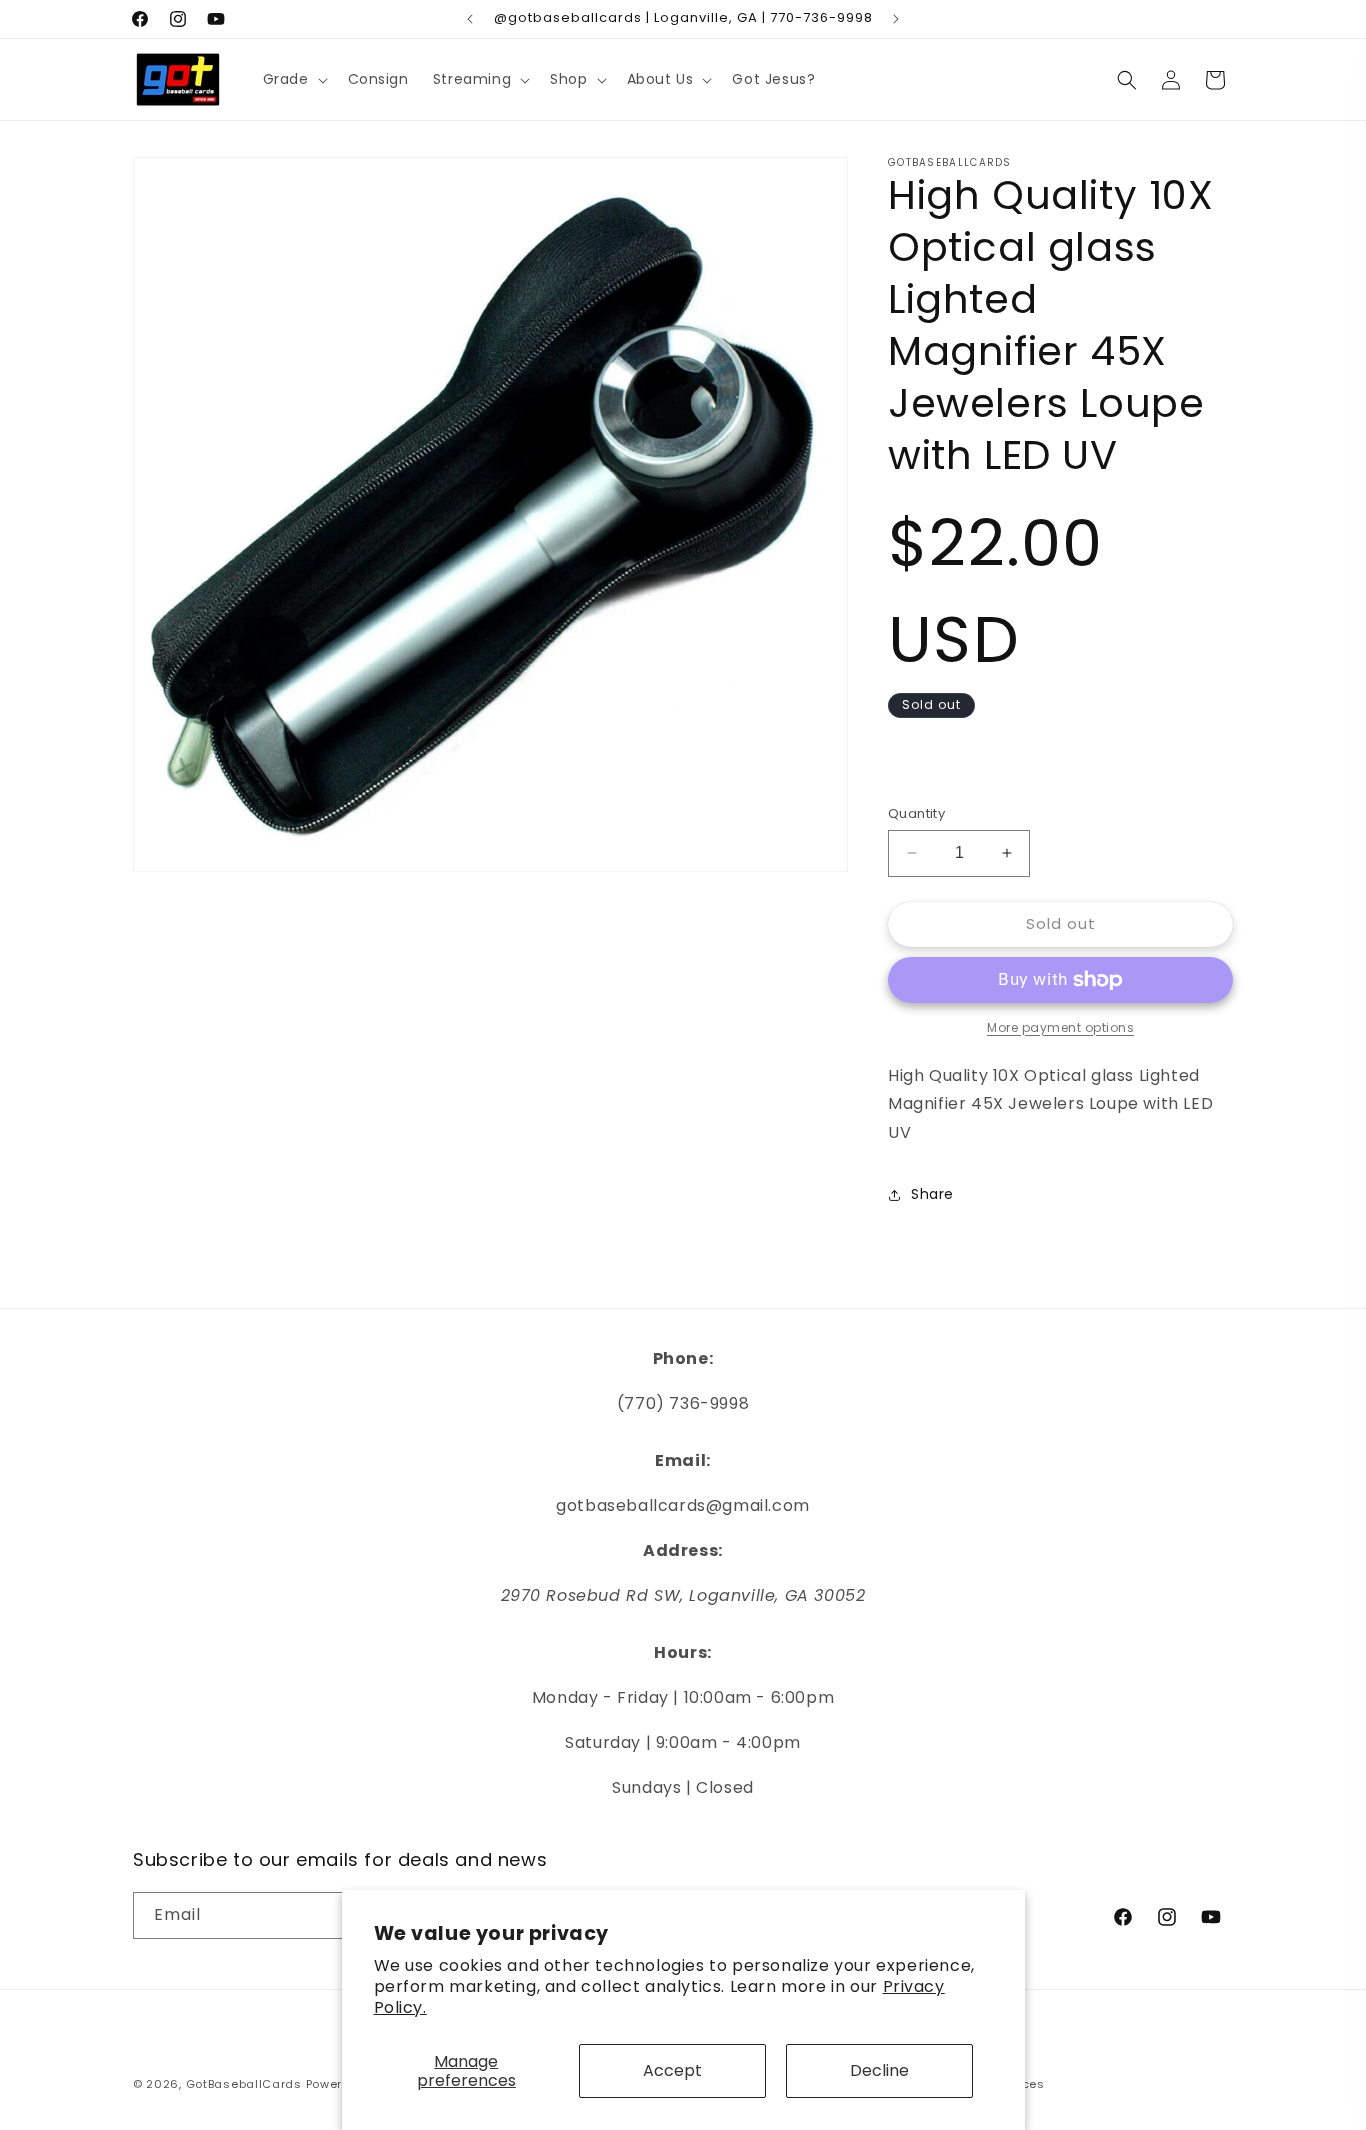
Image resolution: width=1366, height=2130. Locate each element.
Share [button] (932, 1194)
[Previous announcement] (470, 19)
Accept (672, 2070)
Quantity (916, 813)
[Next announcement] (896, 19)
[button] (293, 79)
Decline (879, 2070)
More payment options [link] (1060, 1027)
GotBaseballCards (244, 2084)
